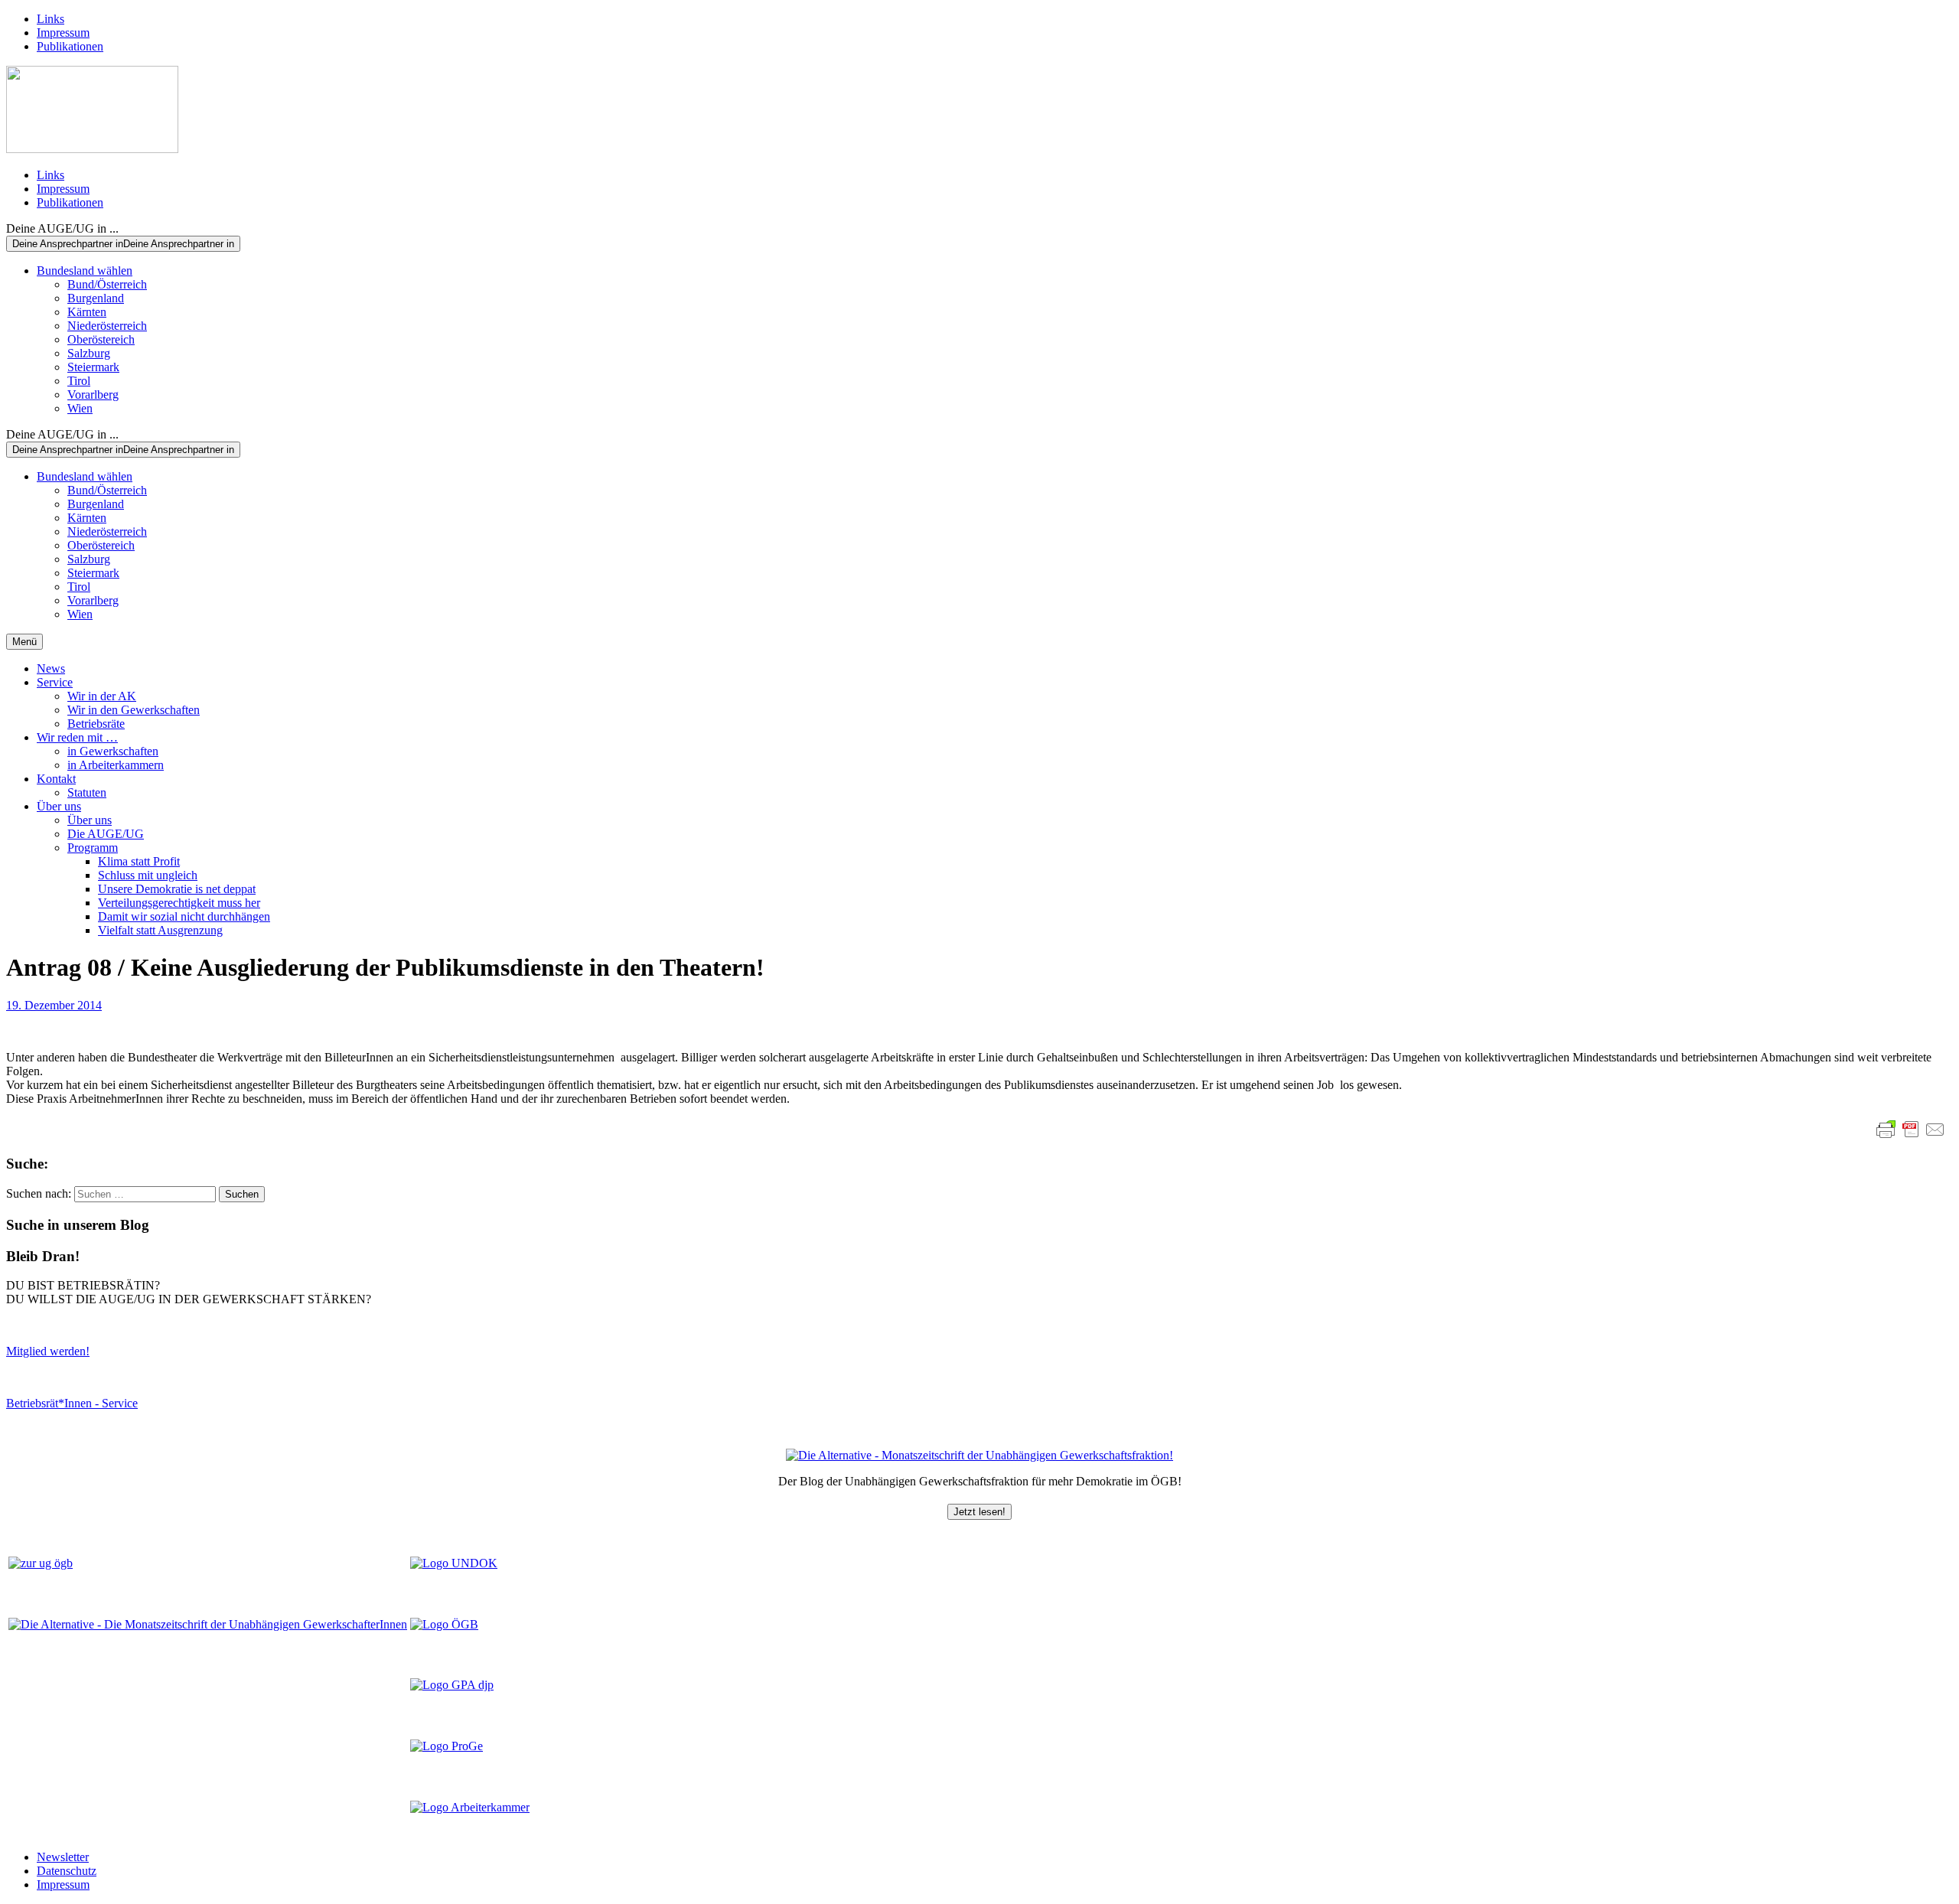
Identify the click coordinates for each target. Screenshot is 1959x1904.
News (51, 668)
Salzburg (89, 353)
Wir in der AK (102, 696)
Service (55, 682)
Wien (80, 408)
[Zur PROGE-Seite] (447, 1746)
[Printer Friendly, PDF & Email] (1911, 1130)
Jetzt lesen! (979, 1512)
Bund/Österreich (107, 284)
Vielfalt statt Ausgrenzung (160, 930)
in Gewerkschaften (113, 751)
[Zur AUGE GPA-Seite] (452, 1685)
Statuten (87, 792)
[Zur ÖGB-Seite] (444, 1624)
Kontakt (56, 779)
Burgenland (96, 298)
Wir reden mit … (77, 737)
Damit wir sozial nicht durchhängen (184, 916)
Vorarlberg (93, 394)
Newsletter (63, 1857)
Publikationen (70, 46)
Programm (93, 848)
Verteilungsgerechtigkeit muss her (179, 903)
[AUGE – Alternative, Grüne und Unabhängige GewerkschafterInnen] (92, 149)
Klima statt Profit (139, 861)
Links (51, 19)
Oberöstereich (101, 339)
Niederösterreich (107, 326)
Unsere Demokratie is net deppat (177, 889)
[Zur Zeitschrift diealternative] (208, 1624)
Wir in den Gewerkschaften (134, 710)
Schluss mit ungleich (148, 875)
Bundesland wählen (85, 271)
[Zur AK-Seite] (470, 1807)
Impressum (63, 33)
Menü (24, 642)
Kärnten (87, 312)
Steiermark (93, 367)
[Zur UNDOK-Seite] (454, 1563)
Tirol (79, 381)
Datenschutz (67, 1871)
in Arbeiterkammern (116, 765)
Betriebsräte (96, 724)
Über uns (59, 806)
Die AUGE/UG (106, 834)
